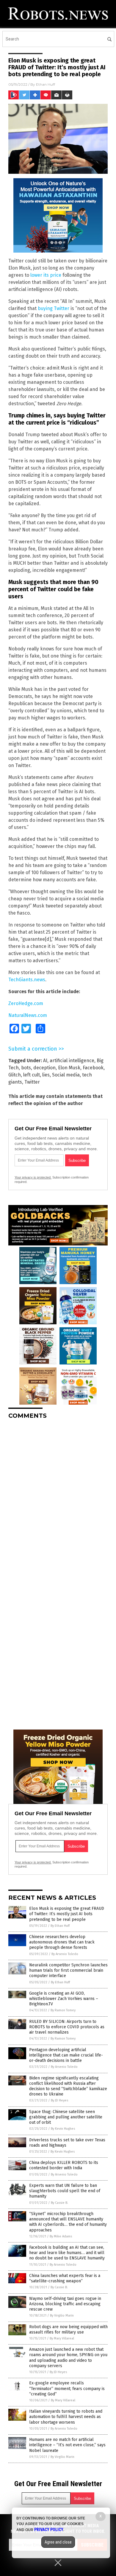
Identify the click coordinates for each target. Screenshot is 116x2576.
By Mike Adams (61, 2236)
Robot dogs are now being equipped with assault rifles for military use (68, 2329)
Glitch (15, 1075)
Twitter (32, 1082)
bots (26, 1068)
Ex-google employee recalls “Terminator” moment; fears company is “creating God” (67, 2388)
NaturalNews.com (28, 1015)
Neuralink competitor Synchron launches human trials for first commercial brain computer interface (68, 1970)
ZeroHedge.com (26, 1003)
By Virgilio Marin (62, 2316)
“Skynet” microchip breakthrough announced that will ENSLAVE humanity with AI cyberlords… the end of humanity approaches (68, 2222)
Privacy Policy (49, 2530)
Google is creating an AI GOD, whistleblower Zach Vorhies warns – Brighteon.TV (64, 1999)
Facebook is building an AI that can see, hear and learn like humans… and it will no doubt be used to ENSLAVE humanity (67, 2253)
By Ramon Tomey (63, 2010)
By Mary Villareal (62, 2338)
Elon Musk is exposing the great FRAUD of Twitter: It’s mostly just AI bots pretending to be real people (67, 1914)
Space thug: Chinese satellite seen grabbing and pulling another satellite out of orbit (66, 2117)
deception (44, 1068)
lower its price (46, 275)
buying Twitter (54, 308)
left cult (32, 1075)
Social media (66, 1075)
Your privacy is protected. (33, 1177)
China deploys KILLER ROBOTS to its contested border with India (64, 2165)
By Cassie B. (59, 2203)
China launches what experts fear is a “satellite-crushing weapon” (65, 2278)
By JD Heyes (59, 2100)
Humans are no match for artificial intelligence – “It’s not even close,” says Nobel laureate (67, 2445)
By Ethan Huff (60, 1926)
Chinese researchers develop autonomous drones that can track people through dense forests (62, 1942)
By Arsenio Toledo (65, 1954)
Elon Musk (69, 1068)
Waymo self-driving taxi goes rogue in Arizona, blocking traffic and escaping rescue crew (65, 2304)
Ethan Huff (46, 84)
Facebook (93, 1068)
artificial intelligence (72, 1061)
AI (45, 1061)
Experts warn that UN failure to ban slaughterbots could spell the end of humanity (65, 2191)
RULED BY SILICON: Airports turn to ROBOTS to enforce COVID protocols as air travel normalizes (67, 2027)
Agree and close (58, 2542)
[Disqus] (58, 1498)
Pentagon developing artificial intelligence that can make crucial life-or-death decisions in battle (66, 2055)
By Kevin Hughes (63, 2129)
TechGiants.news (27, 980)
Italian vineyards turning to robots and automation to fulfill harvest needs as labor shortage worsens (66, 2417)
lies (46, 1075)
